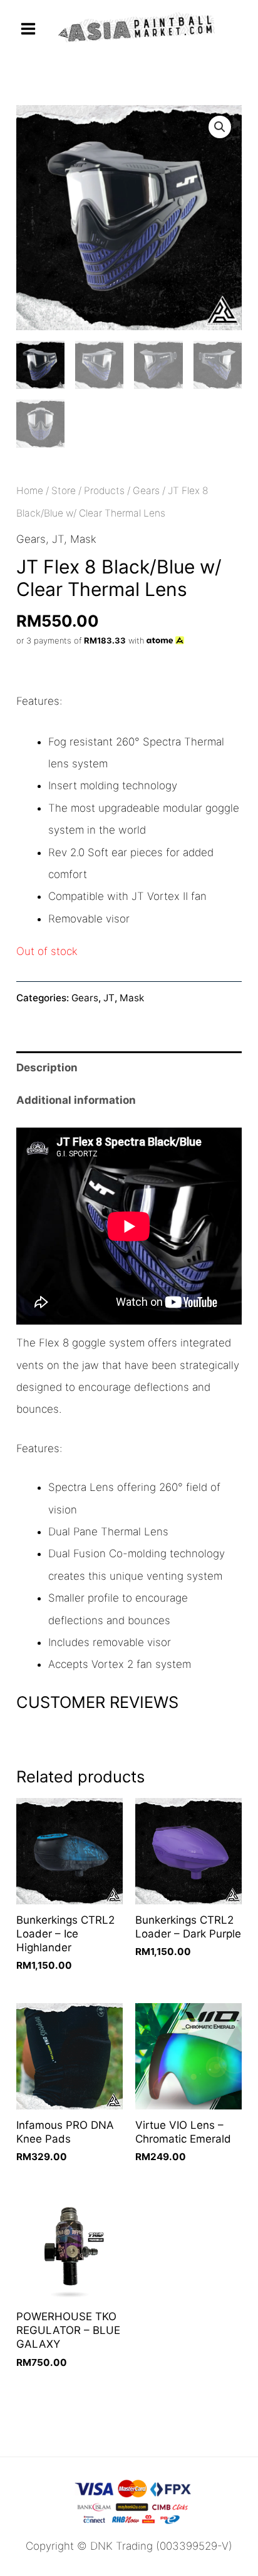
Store (64, 491)
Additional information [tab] (76, 1100)
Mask (83, 539)
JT (58, 539)
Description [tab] (47, 1068)
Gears (146, 491)
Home (30, 491)
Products (104, 491)
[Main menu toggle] (28, 29)
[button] (220, 127)
